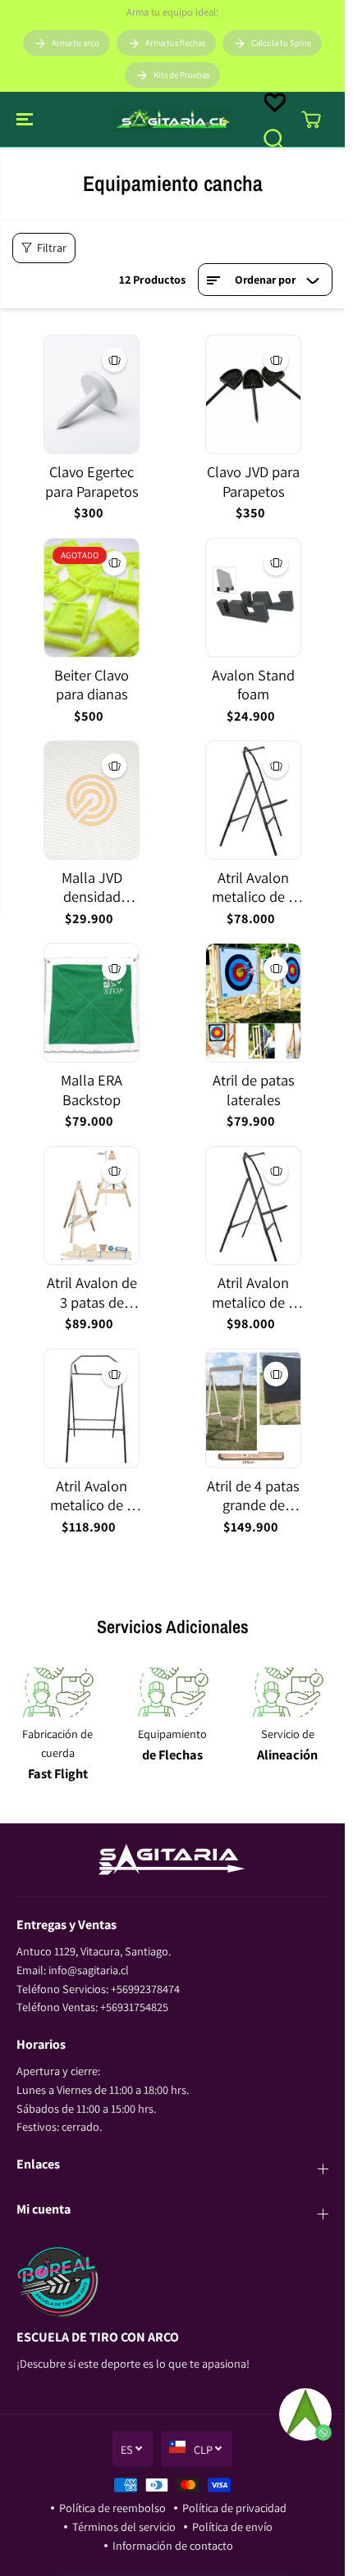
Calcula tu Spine (281, 43)
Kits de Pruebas (181, 75)
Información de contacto (173, 2545)
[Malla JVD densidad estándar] (92, 800)
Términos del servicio (124, 2526)
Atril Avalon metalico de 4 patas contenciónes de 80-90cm (254, 1293)
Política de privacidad (234, 2508)
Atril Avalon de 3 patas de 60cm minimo (92, 1293)
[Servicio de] (287, 1692)
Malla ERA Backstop (92, 1090)
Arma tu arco (76, 43)
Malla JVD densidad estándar (92, 887)
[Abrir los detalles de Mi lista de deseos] (275, 102)
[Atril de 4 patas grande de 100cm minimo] (253, 1409)
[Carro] (311, 120)
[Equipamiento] (172, 1692)
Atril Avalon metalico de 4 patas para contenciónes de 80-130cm (92, 1496)
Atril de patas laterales (254, 1090)
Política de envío (232, 2526)
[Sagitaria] (172, 119)
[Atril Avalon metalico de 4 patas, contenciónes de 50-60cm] (253, 800)
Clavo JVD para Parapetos (253, 482)
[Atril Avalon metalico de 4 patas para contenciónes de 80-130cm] (92, 1409)
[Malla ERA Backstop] (92, 1003)
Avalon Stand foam (253, 685)
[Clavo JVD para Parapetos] (253, 394)
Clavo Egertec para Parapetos (92, 482)
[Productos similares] (114, 360)
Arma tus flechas (175, 43)
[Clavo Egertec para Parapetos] (92, 394)
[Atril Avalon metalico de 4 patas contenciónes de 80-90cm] (253, 1206)
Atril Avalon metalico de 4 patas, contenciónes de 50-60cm (254, 887)
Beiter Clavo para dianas (92, 685)
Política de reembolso (112, 2508)
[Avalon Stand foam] (253, 598)
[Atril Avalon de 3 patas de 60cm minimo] (92, 1206)
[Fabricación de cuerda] (57, 1692)
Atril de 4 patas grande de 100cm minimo (253, 1496)
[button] (26, 119)
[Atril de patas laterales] (253, 1003)
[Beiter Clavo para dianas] (92, 598)
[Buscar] (273, 139)
